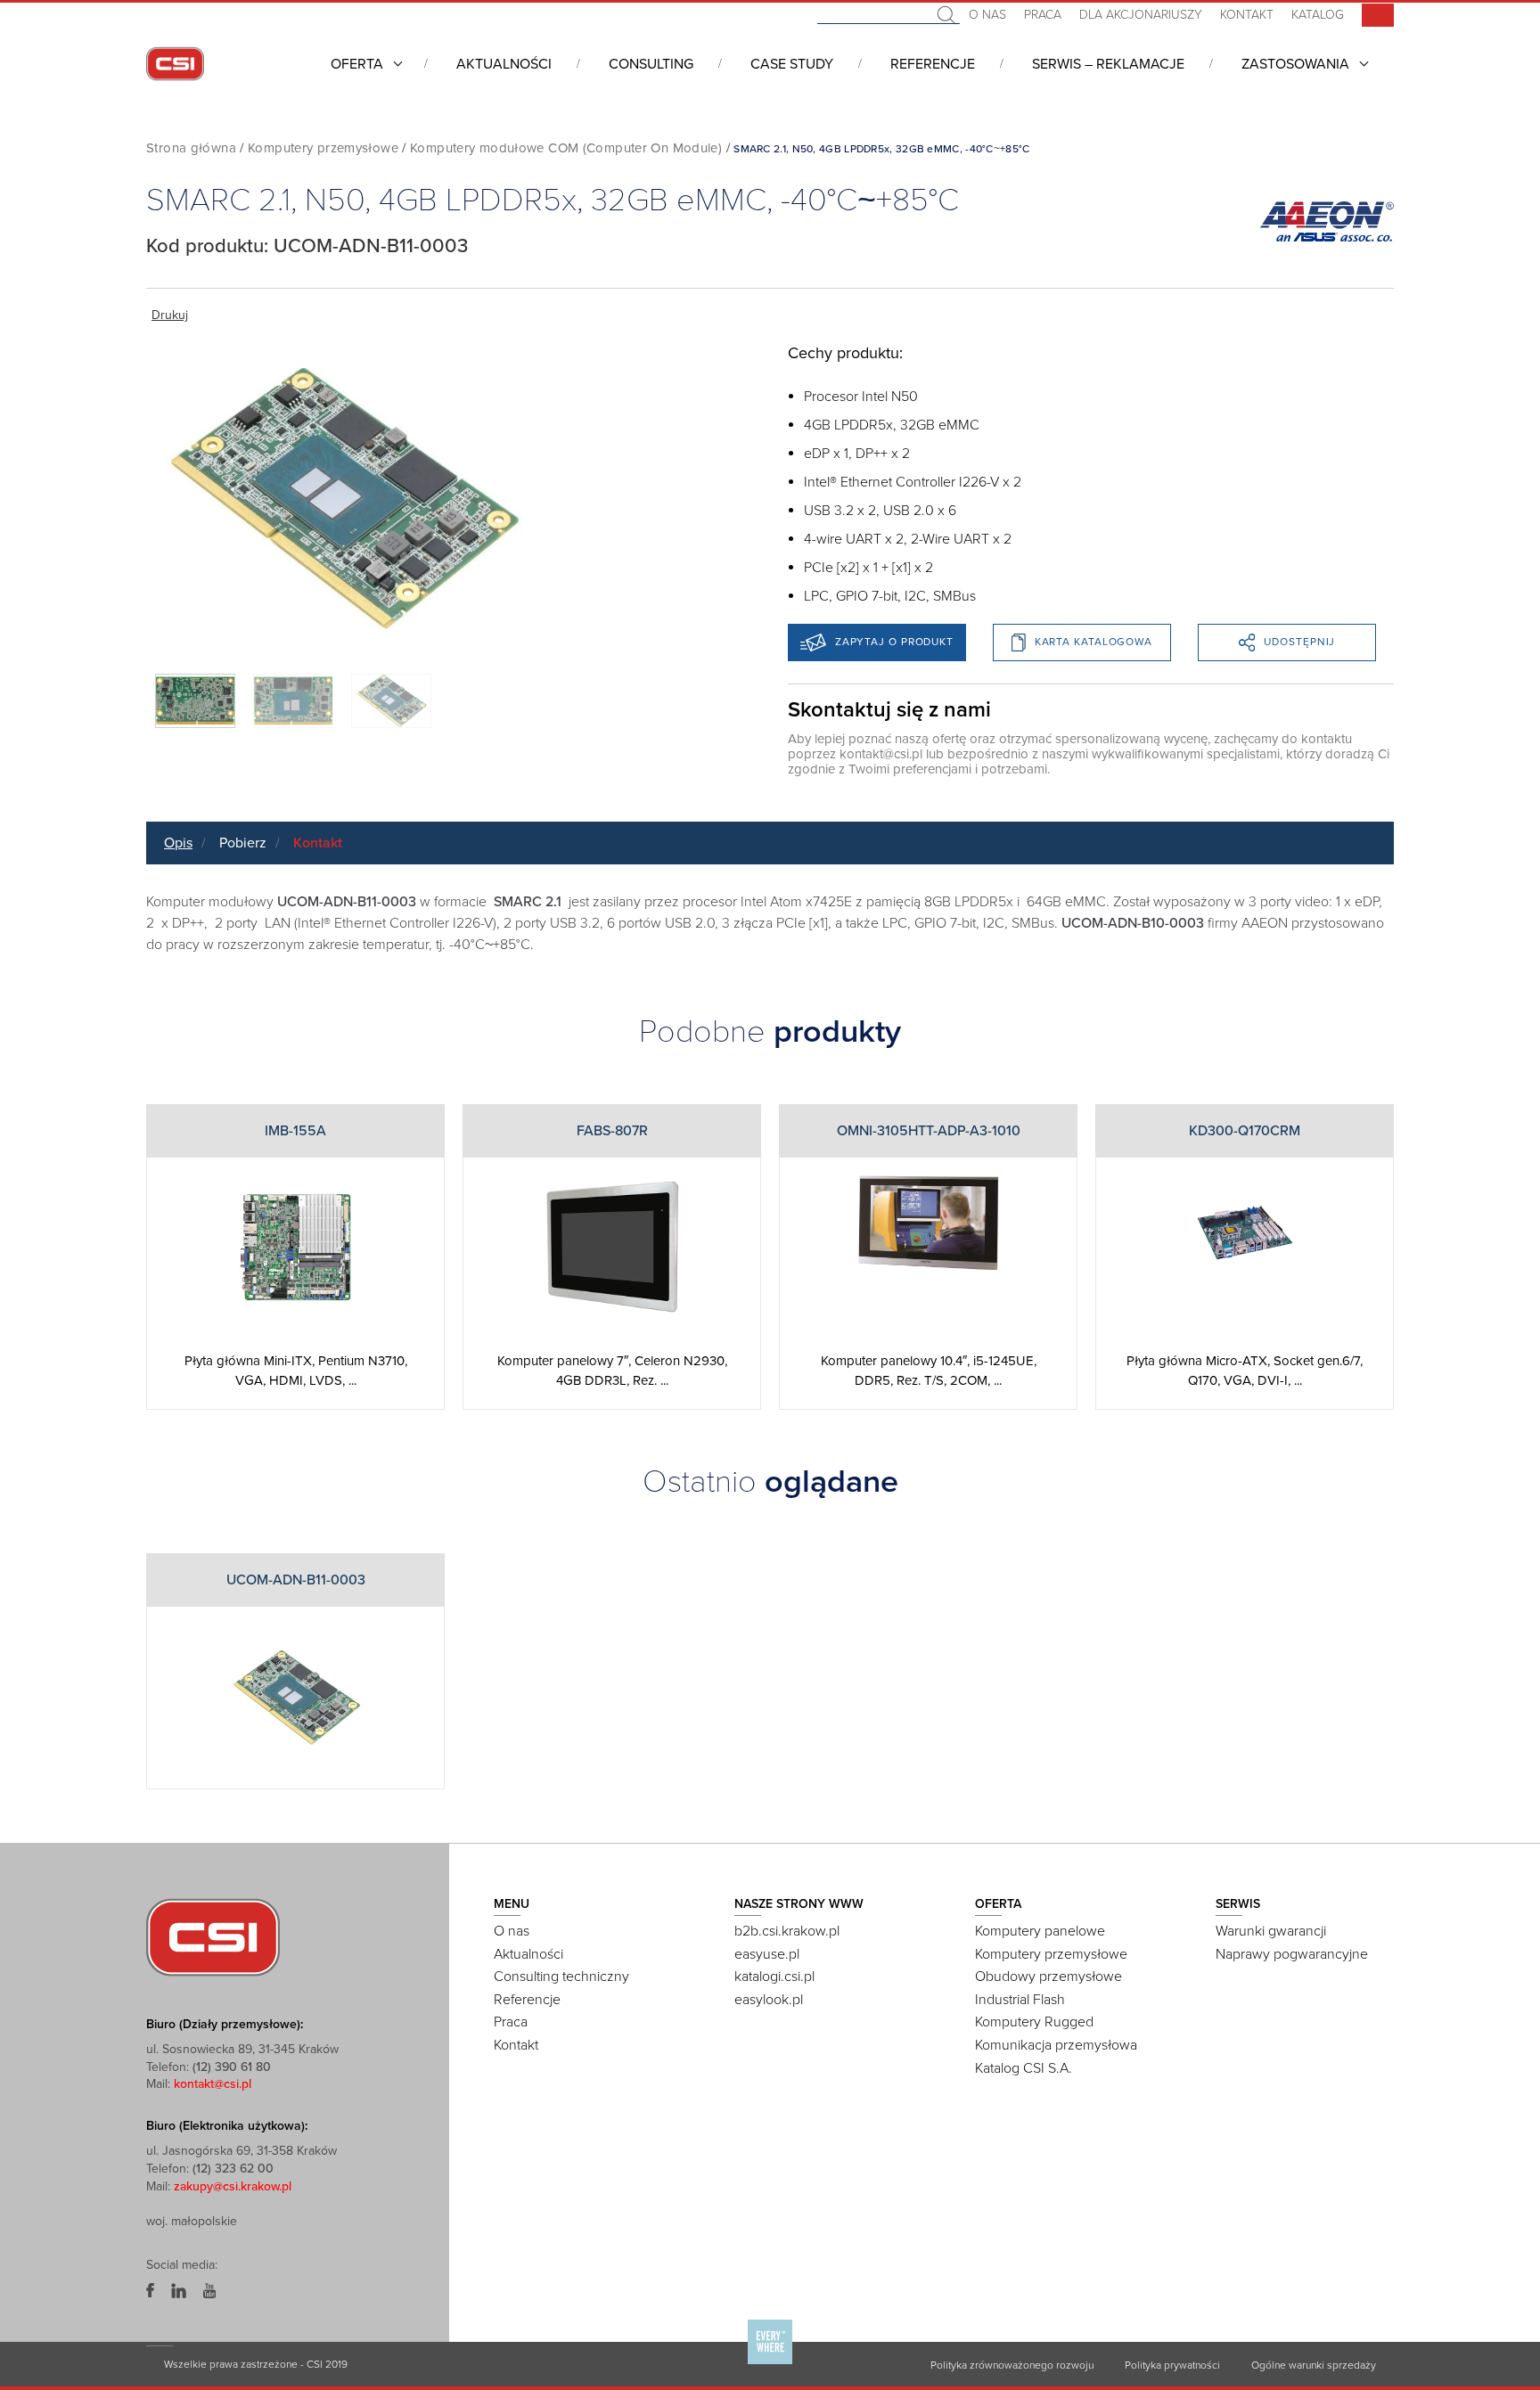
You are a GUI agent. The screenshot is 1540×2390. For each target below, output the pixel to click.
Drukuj (170, 315)
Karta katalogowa (1094, 642)
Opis (178, 843)
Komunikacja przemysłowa (1056, 2045)
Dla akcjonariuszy (1141, 15)
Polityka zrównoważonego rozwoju (1012, 2365)
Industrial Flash (1020, 2000)
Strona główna (191, 148)
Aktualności (504, 64)
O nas (987, 15)
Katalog (1318, 15)
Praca (1043, 15)
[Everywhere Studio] (770, 2363)
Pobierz (243, 843)
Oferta (357, 64)
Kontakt (1247, 15)
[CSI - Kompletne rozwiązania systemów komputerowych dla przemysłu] (213, 1936)
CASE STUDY (792, 64)
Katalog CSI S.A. (1024, 2068)
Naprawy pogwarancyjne (1292, 1954)
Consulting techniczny (561, 1977)
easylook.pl (769, 2000)
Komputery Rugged (1034, 2022)
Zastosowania (1295, 64)
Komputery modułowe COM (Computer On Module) (566, 148)
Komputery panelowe (1040, 1931)
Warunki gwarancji (1271, 1931)
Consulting (651, 64)
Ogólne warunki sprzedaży (1314, 2365)
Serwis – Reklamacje (1108, 64)
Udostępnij (1299, 642)
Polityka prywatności (1172, 2365)
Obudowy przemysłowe (1049, 1977)
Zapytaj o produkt (894, 642)
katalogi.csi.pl (774, 1977)
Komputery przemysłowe (323, 148)
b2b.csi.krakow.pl (787, 1931)
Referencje (933, 64)
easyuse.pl (767, 1954)
